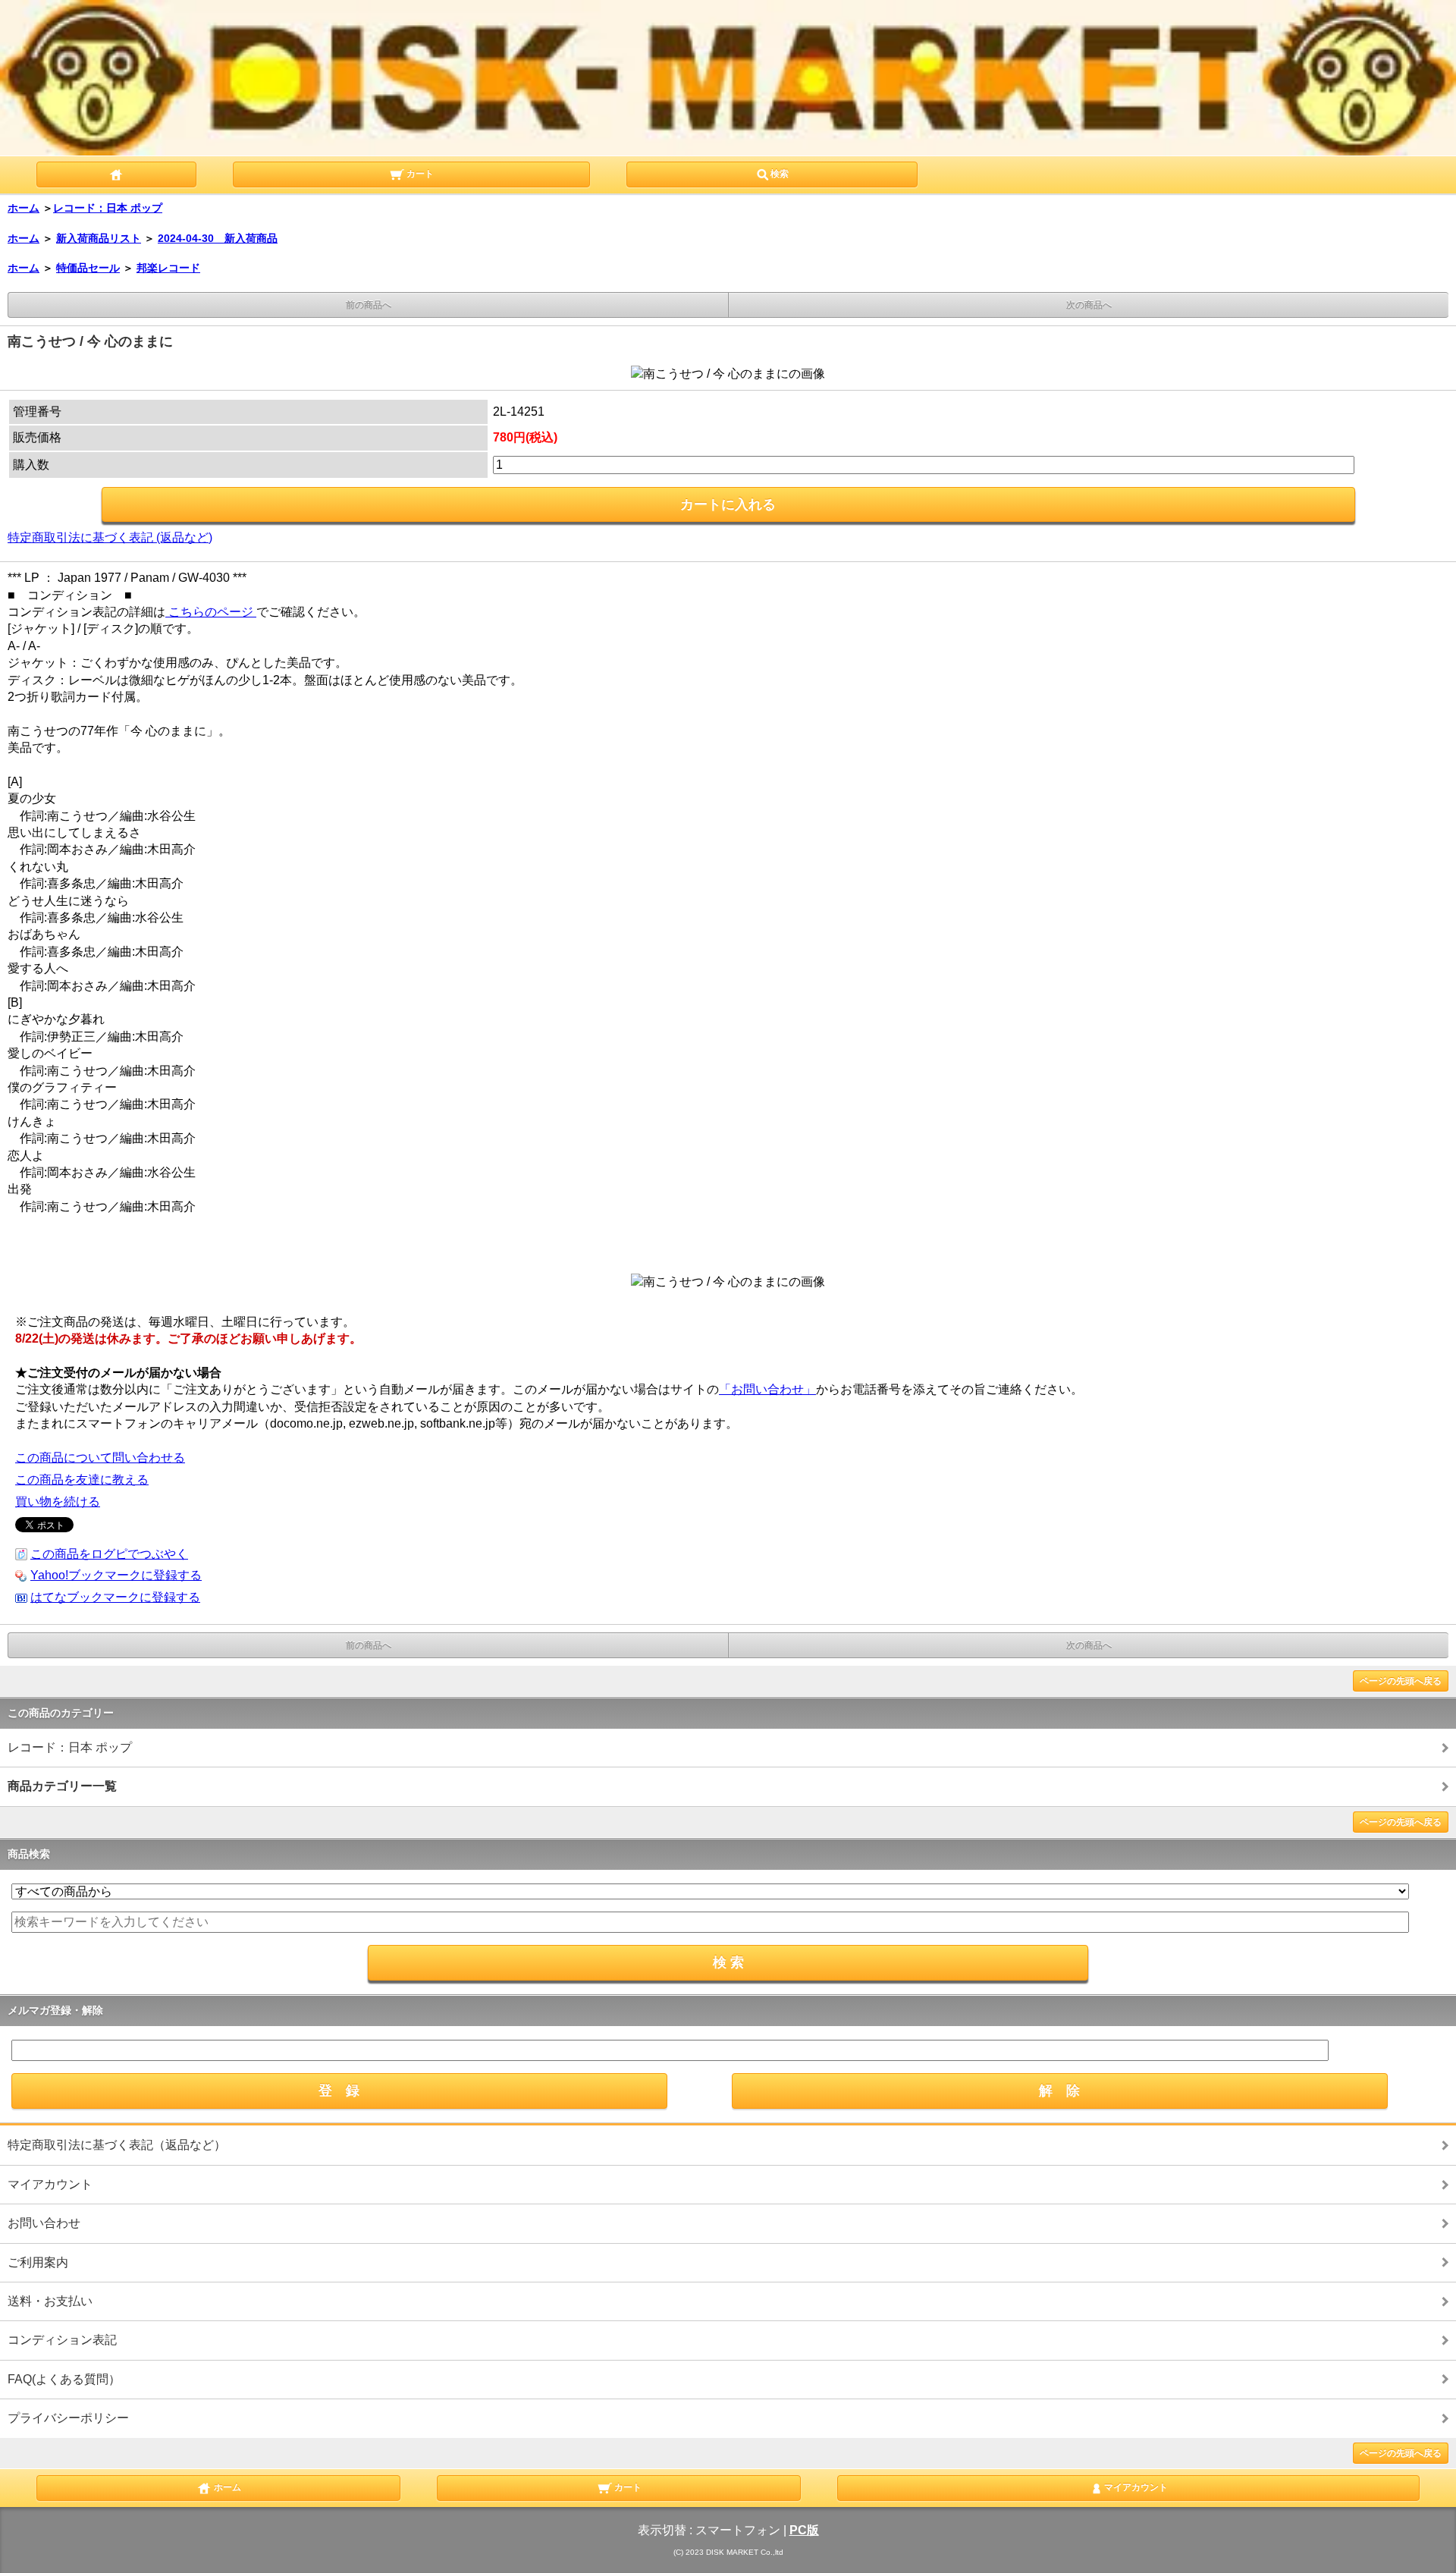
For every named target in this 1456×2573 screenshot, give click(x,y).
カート (419, 174)
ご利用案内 (38, 2262)
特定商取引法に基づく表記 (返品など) (110, 537)
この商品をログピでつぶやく (109, 1554)
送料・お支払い (50, 2301)
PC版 (804, 2530)
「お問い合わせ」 (767, 1389)
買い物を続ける (58, 1502)
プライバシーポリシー (68, 2418)
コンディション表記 (62, 2340)
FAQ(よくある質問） (64, 2379)
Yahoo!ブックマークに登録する (116, 1575)
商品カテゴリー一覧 (62, 1786)
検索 (780, 174)
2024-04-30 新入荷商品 (218, 238)
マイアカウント (50, 2184)
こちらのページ (211, 612)
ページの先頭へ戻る (1401, 1681)
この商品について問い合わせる (100, 1458)
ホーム (24, 208)
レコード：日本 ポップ (108, 208)
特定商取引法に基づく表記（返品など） (117, 2145)
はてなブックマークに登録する (115, 1597)
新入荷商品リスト (99, 238)
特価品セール (88, 268)
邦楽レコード (168, 268)
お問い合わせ (44, 2223)
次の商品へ (1089, 305)
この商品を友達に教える (82, 1480)
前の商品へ (369, 305)
